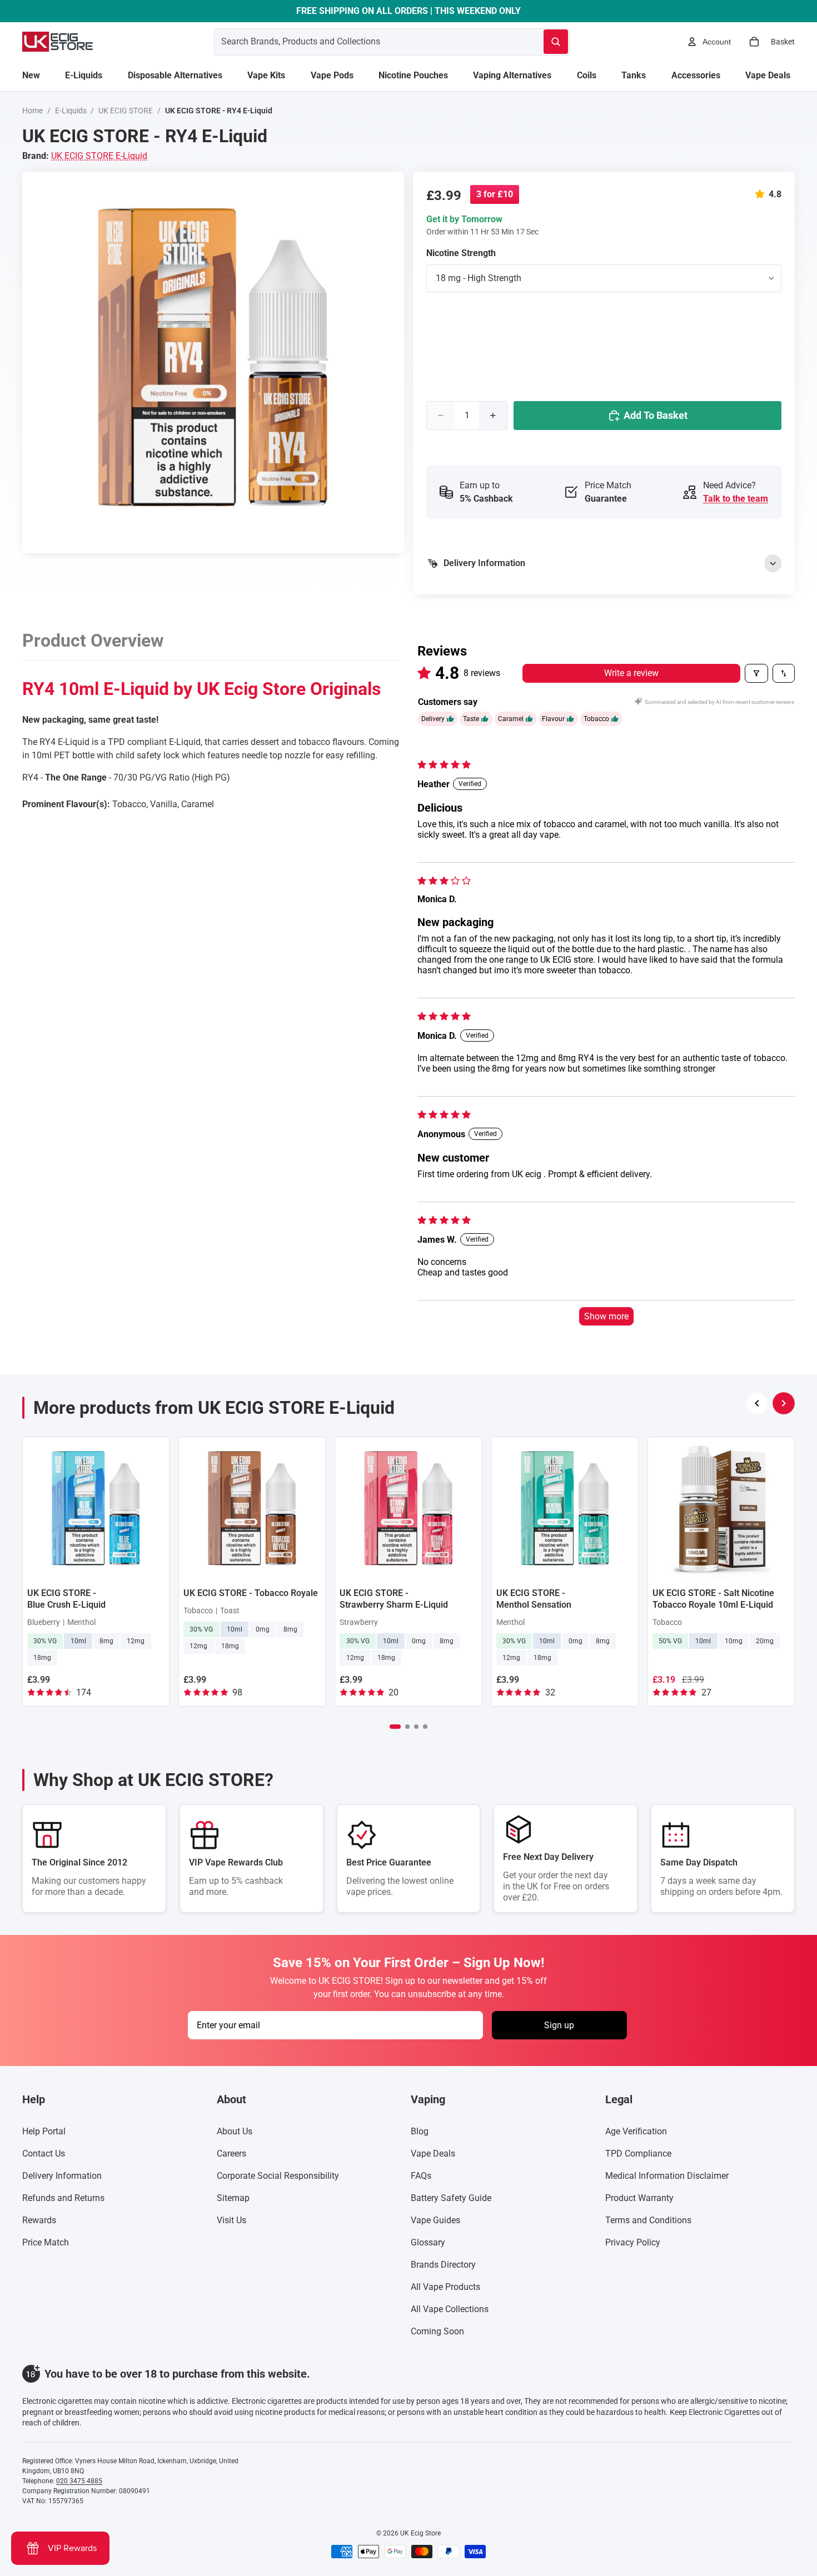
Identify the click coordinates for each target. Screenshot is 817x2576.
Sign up (559, 2025)
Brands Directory (443, 2265)
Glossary (428, 2242)
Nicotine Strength (461, 253)
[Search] (556, 42)
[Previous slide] (757, 1403)
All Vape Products (445, 2287)
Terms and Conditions (648, 2220)
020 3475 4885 (79, 2481)
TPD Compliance (638, 2154)
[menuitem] (31, 76)
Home (33, 111)
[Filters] (756, 673)
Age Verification (636, 2131)
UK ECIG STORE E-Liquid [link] (99, 156)
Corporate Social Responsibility (278, 2176)
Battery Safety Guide (451, 2198)
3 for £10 (495, 194)
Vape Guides (435, 2220)
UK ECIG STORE (126, 111)
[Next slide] (784, 1403)
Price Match (46, 2242)
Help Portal (44, 2131)
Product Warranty (639, 2198)
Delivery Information (62, 2176)
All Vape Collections (450, 2309)
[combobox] (365, 42)
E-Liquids (71, 111)
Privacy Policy (633, 2242)
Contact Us (44, 2154)
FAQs (421, 2176)
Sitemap (233, 2198)
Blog (420, 2131)
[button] (762, 194)
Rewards (39, 2220)
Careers (231, 2154)
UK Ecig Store (420, 2533)
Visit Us (231, 2220)
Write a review (631, 673)
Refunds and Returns (63, 2198)
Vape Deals (433, 2154)
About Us (235, 2131)
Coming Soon (437, 2331)
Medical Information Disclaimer (667, 2176)
